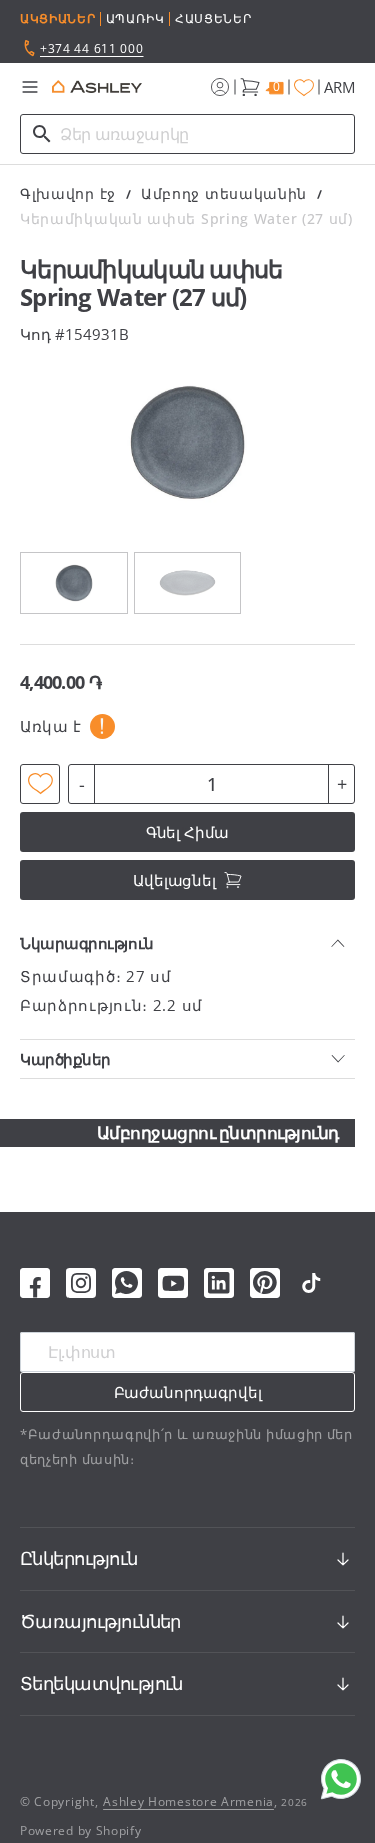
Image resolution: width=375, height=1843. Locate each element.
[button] (30, 87)
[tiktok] (311, 1283)
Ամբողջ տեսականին (224, 193)
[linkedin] (219, 1283)
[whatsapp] (127, 1283)
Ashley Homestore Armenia (188, 1801)
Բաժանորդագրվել (188, 1392)
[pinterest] (265, 1283)
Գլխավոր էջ (68, 193)
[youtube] (173, 1283)
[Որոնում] (42, 134)
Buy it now (187, 832)
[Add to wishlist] (40, 784)
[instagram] (81, 1283)
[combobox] (187, 134)
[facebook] (35, 1283)
